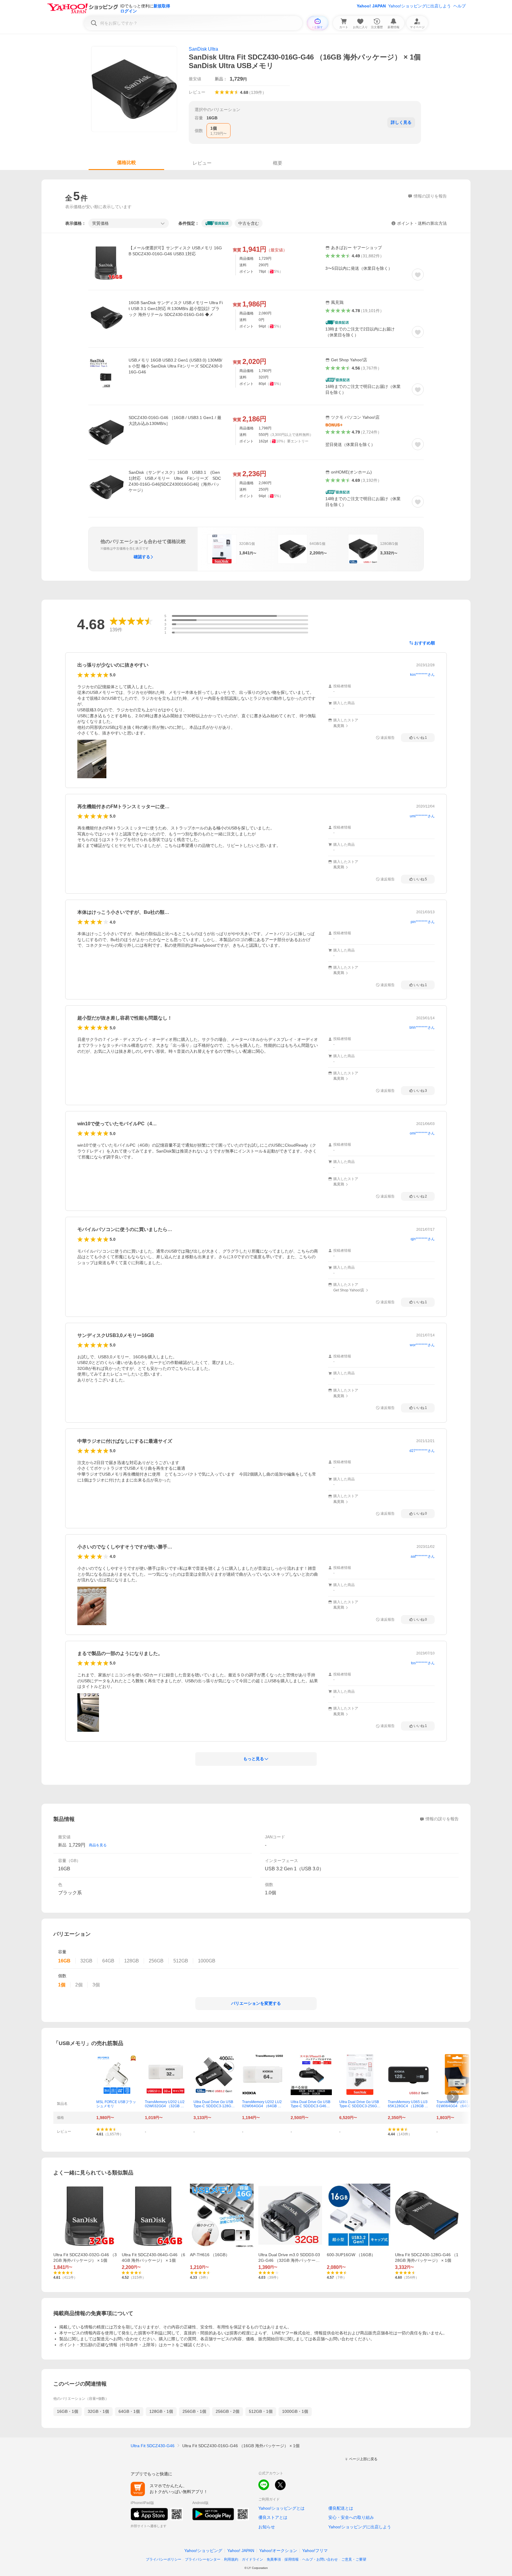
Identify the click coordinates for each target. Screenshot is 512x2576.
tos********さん (423, 1663)
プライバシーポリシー (164, 2559)
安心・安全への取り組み (351, 2517)
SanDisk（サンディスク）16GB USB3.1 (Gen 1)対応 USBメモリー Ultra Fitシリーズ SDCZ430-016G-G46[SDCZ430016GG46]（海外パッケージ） (176, 481)
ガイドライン (252, 2559)
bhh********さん (422, 1028)
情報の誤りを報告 (442, 1819)
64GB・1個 (129, 2411)
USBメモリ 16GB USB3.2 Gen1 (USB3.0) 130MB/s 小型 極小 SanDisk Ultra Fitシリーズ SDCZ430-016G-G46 (175, 366)
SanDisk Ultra (203, 49)
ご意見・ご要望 (354, 2559)
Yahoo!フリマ (315, 2551)
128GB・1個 (161, 2411)
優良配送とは (341, 2508)
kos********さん (422, 675)
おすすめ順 (425, 643)
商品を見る (98, 1845)
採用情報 (292, 2559)
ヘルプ (460, 6)
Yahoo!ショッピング (203, 2551)
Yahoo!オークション (278, 2551)
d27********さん (422, 1451)
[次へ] (453, 2097)
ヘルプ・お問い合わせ (320, 2559)
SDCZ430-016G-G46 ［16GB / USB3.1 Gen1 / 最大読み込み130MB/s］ (175, 420)
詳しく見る (401, 122)
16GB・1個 (68, 2411)
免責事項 (274, 2559)
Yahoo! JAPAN (371, 6)
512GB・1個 (261, 2411)
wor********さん (422, 1345)
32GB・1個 (98, 2411)
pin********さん (423, 922)
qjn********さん (423, 1239)
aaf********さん (423, 1556)
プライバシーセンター (203, 2559)
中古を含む (249, 223)
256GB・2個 (228, 2411)
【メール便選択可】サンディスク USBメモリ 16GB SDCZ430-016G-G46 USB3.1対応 (175, 251)
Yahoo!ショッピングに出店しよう (420, 6)
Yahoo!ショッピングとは (281, 2508)
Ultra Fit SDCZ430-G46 (153, 2446)
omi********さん (422, 1133)
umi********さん (422, 816)
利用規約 (231, 2559)
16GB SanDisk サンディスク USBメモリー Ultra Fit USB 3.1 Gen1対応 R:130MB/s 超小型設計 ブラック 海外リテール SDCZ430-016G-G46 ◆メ (176, 309)
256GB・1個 (194, 2411)
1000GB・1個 (295, 2411)
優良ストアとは (273, 2517)
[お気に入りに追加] (418, 275)
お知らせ (267, 2527)
